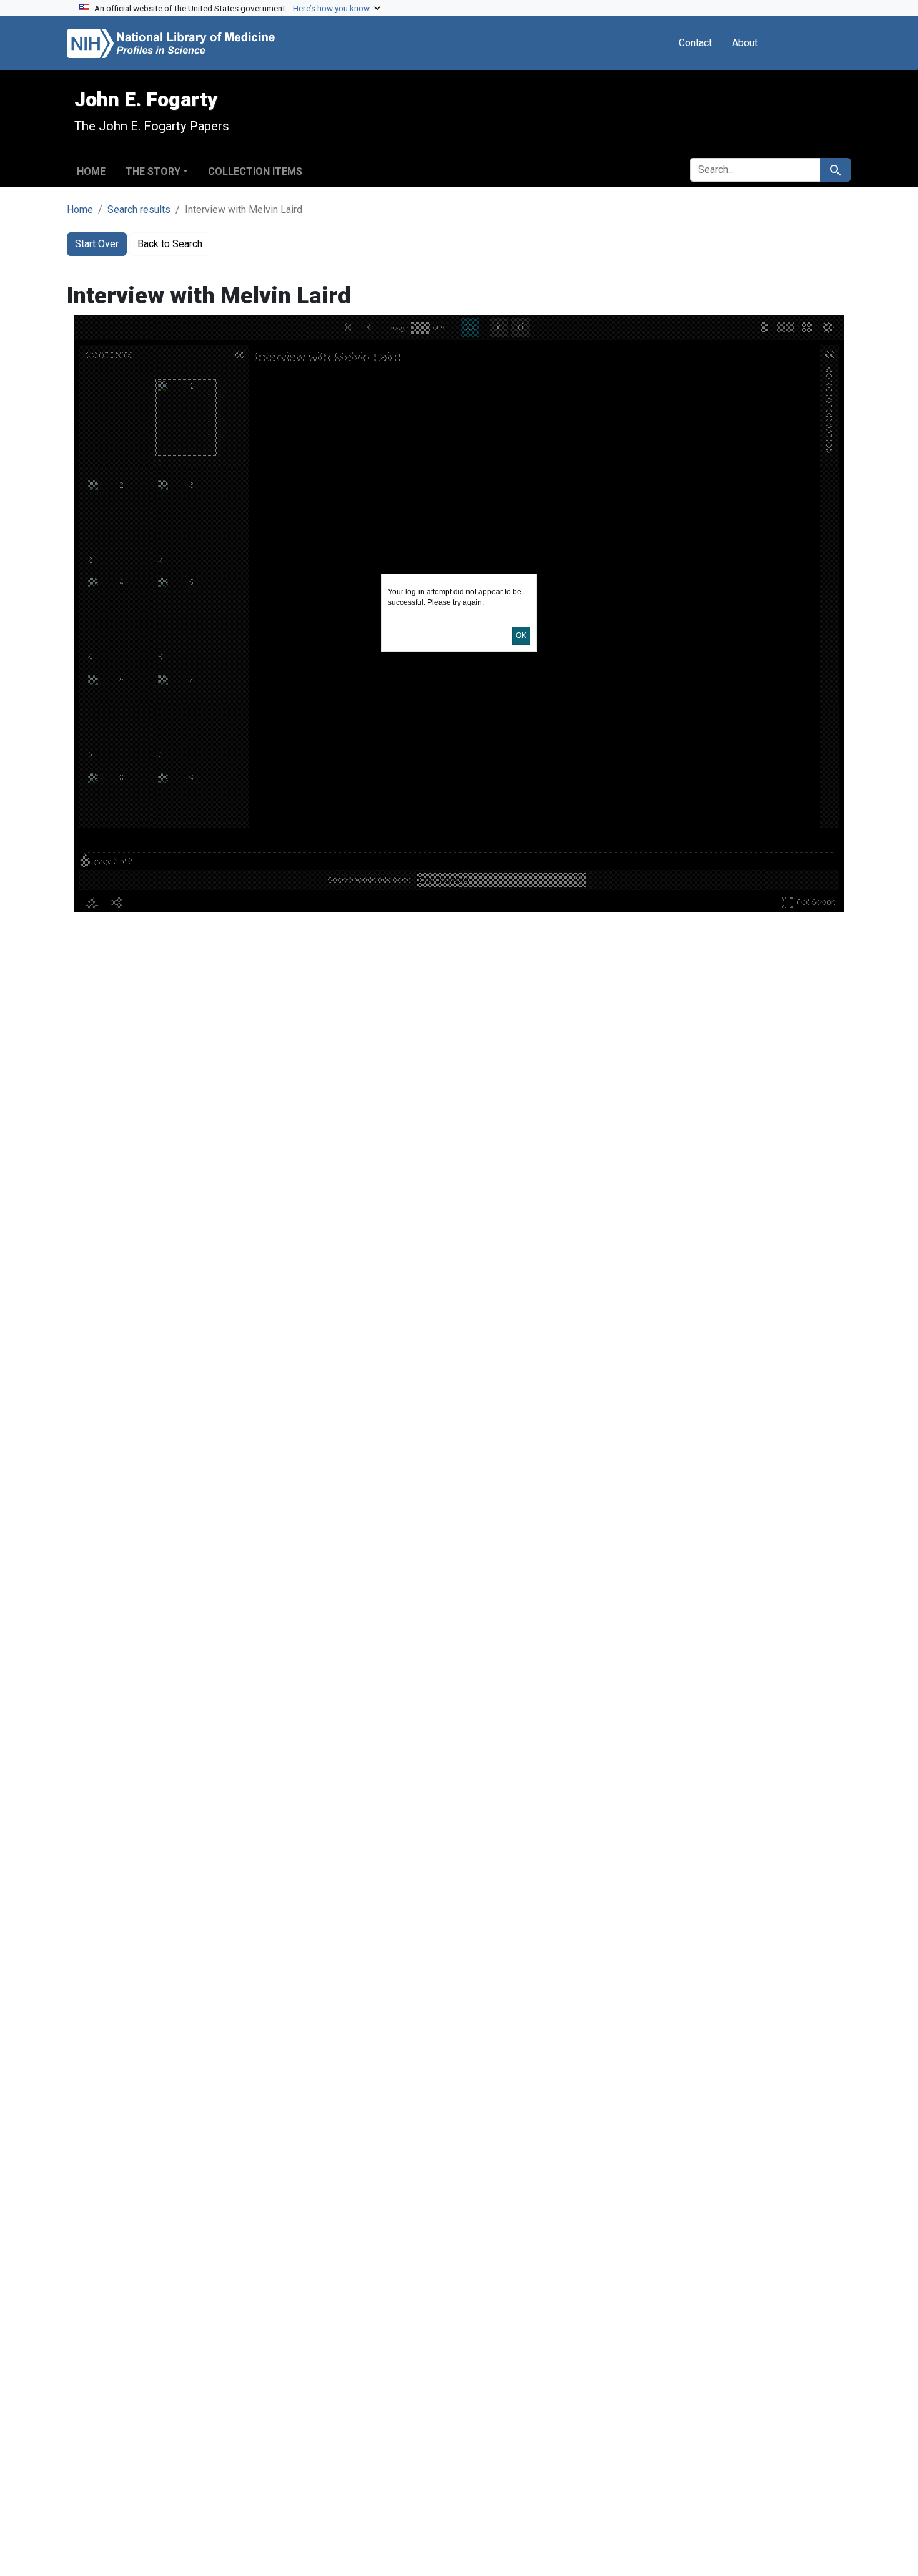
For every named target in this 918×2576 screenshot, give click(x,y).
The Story (153, 171)
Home (91, 171)
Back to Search (170, 244)
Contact (695, 43)
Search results (139, 209)
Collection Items (255, 171)
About (745, 43)
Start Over (97, 244)
